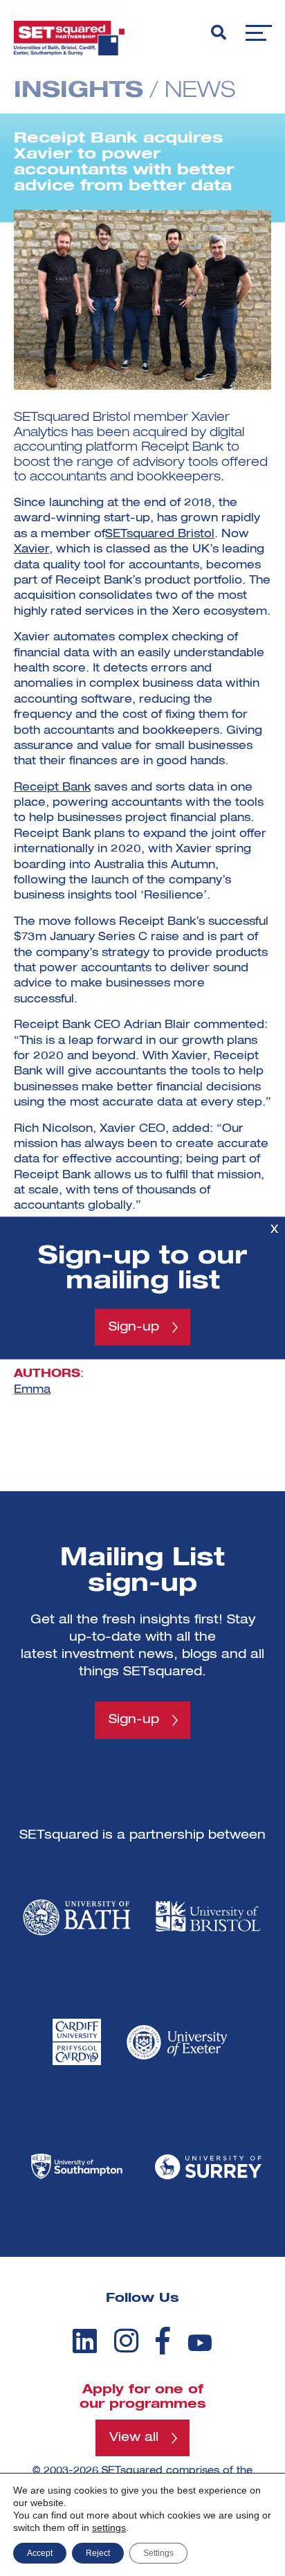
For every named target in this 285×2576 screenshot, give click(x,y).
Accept (40, 2553)
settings (109, 2528)
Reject (98, 2553)
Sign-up (134, 1327)
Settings (158, 2553)
